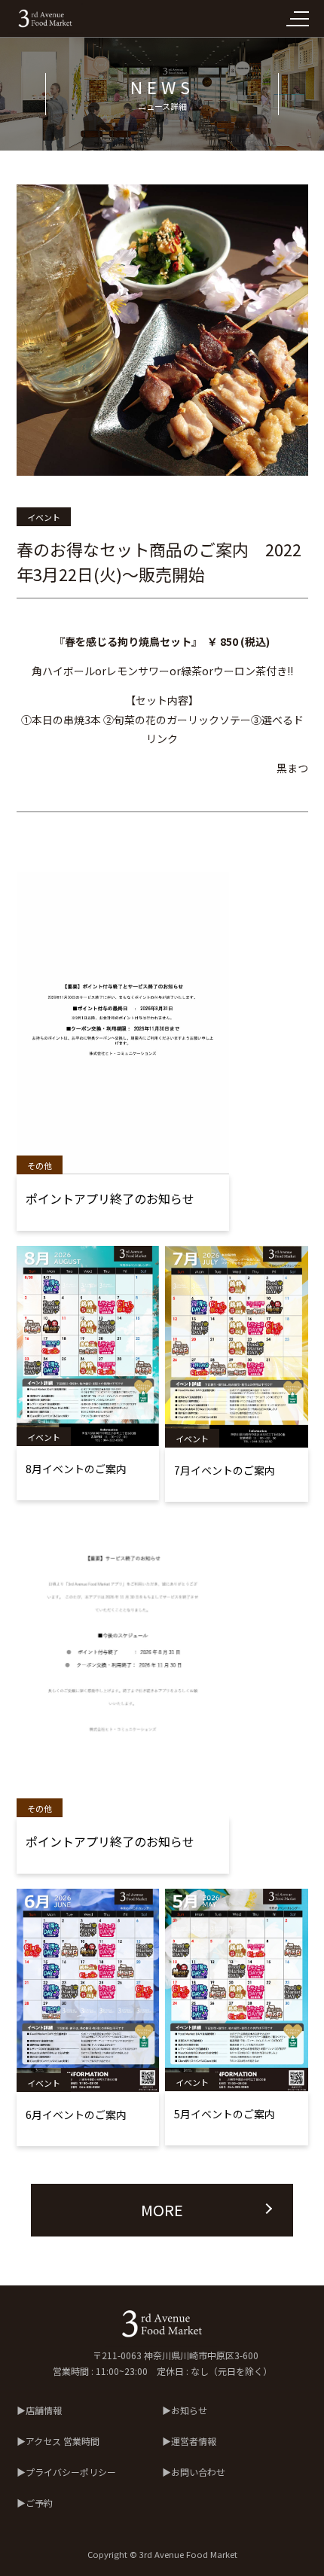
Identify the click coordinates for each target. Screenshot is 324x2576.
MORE (162, 2210)
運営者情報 (194, 2441)
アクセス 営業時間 (63, 2441)
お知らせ (189, 2410)
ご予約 (39, 2503)
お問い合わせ (198, 2472)
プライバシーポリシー (71, 2472)
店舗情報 (44, 2410)
